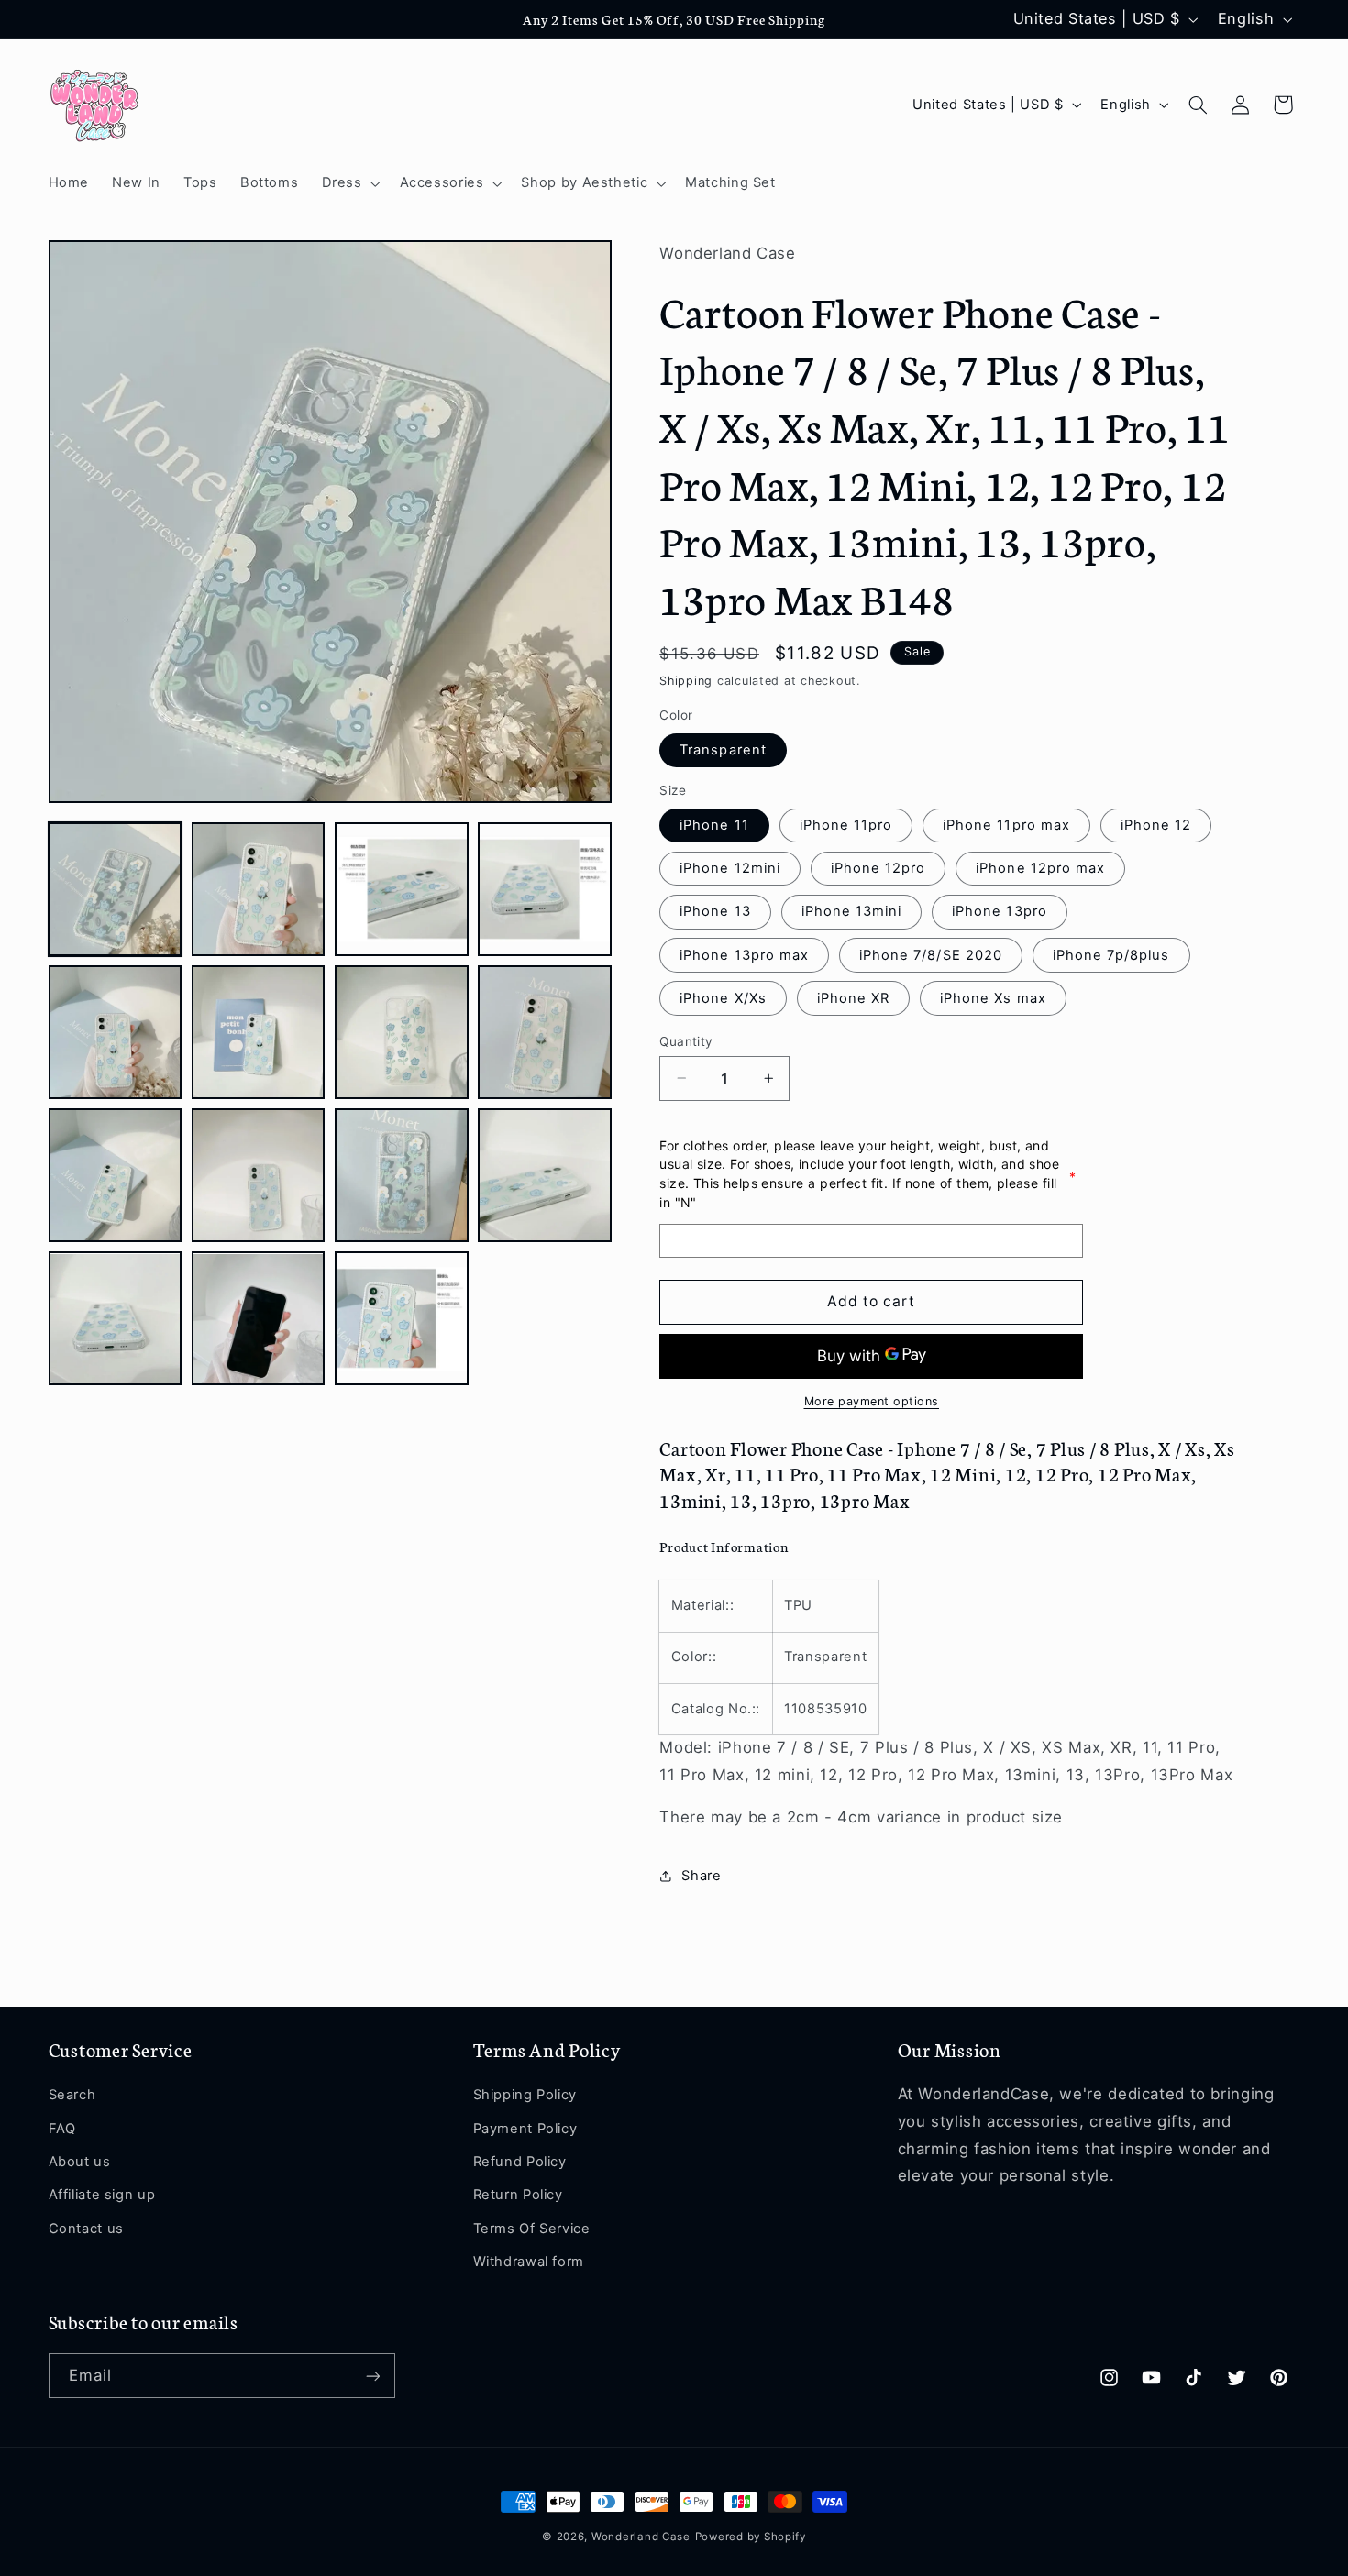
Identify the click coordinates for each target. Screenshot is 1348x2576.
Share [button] (701, 1875)
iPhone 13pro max (744, 954)
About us (80, 2162)
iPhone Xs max (993, 997)
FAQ (62, 2129)
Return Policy (518, 2196)
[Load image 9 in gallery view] (116, 1175)
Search (72, 2096)
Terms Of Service (532, 2229)
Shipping (686, 681)
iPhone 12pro (878, 868)
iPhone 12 (1156, 824)
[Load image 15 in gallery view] (402, 1319)
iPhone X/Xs (723, 997)
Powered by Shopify (751, 2537)
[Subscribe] (372, 2376)
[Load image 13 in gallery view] (116, 1319)
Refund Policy (520, 2162)
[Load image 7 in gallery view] (402, 1032)
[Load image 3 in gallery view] (402, 889)
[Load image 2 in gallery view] (259, 889)
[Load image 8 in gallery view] (545, 1032)
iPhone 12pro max (1040, 868)
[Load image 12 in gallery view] (545, 1175)
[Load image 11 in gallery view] (402, 1175)
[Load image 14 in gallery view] (259, 1319)
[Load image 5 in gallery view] (116, 1032)
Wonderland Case (641, 2537)
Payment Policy (525, 2129)
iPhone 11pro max (1006, 824)
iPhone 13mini (852, 911)
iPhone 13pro (1000, 911)
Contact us (86, 2229)
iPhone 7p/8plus (1111, 954)
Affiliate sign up (102, 2196)
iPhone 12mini (730, 868)
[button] (349, 183)
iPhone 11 (714, 824)
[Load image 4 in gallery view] (545, 889)
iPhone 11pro (846, 824)
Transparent (723, 749)
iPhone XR (853, 997)
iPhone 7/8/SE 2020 (931, 954)
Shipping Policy (525, 2096)
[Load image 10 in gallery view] (259, 1175)
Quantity (686, 1040)
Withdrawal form (529, 2262)
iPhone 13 (715, 911)
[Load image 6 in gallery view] (259, 1032)
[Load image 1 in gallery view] (116, 889)
